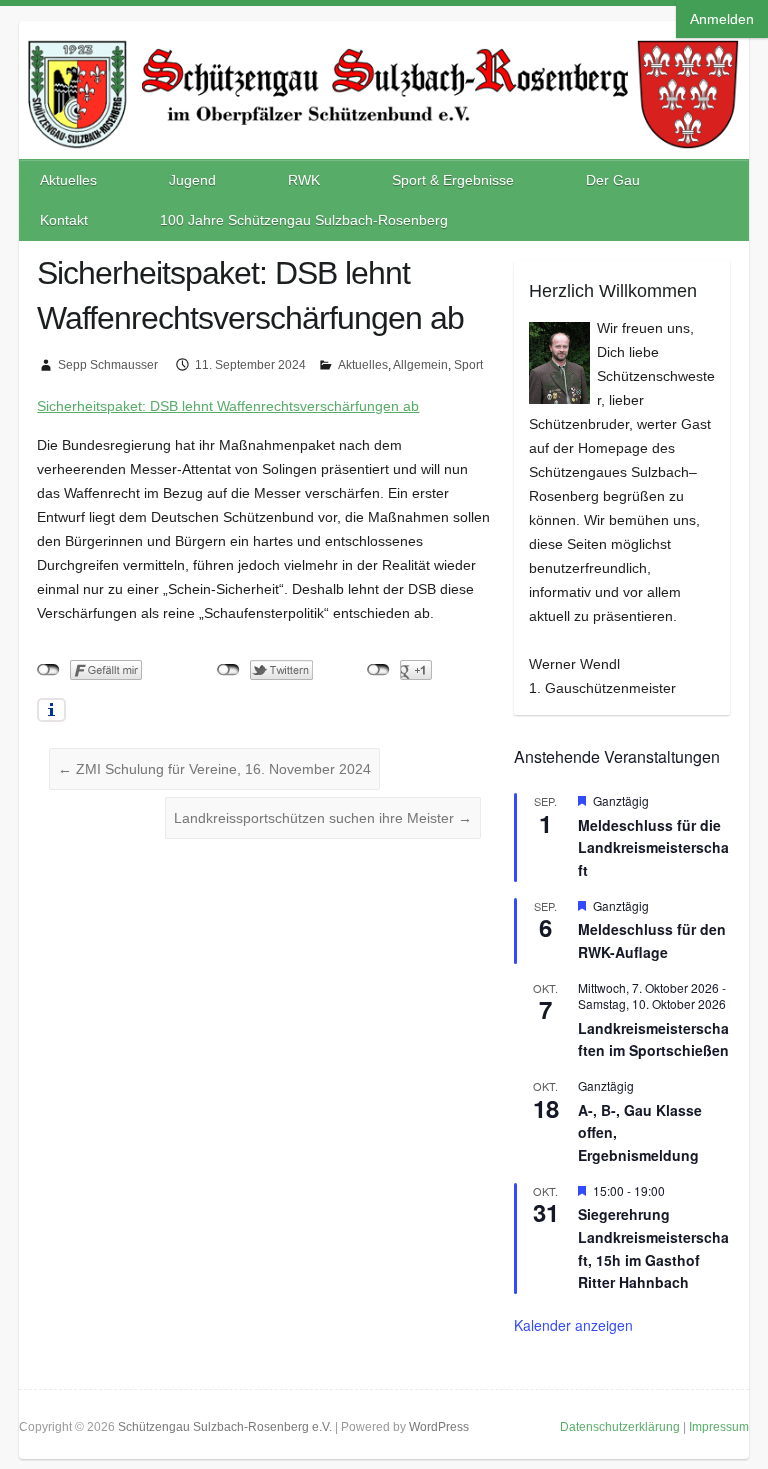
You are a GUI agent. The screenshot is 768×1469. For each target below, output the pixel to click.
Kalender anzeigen (573, 1325)
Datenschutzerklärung (620, 1427)
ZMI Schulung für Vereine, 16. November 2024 (214, 769)
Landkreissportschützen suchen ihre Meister (323, 818)
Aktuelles (68, 180)
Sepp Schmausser (108, 365)
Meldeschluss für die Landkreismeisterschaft (653, 847)
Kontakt (64, 220)
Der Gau (613, 180)
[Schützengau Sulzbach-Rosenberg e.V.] (384, 41)
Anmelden (722, 19)
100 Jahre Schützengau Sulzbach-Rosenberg (304, 220)
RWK (304, 180)
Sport (468, 365)
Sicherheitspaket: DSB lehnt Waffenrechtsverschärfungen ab (228, 406)
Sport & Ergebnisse (453, 180)
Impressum (719, 1427)
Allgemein (420, 365)
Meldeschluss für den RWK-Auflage (652, 940)
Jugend (192, 180)
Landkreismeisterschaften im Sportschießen (653, 1039)
